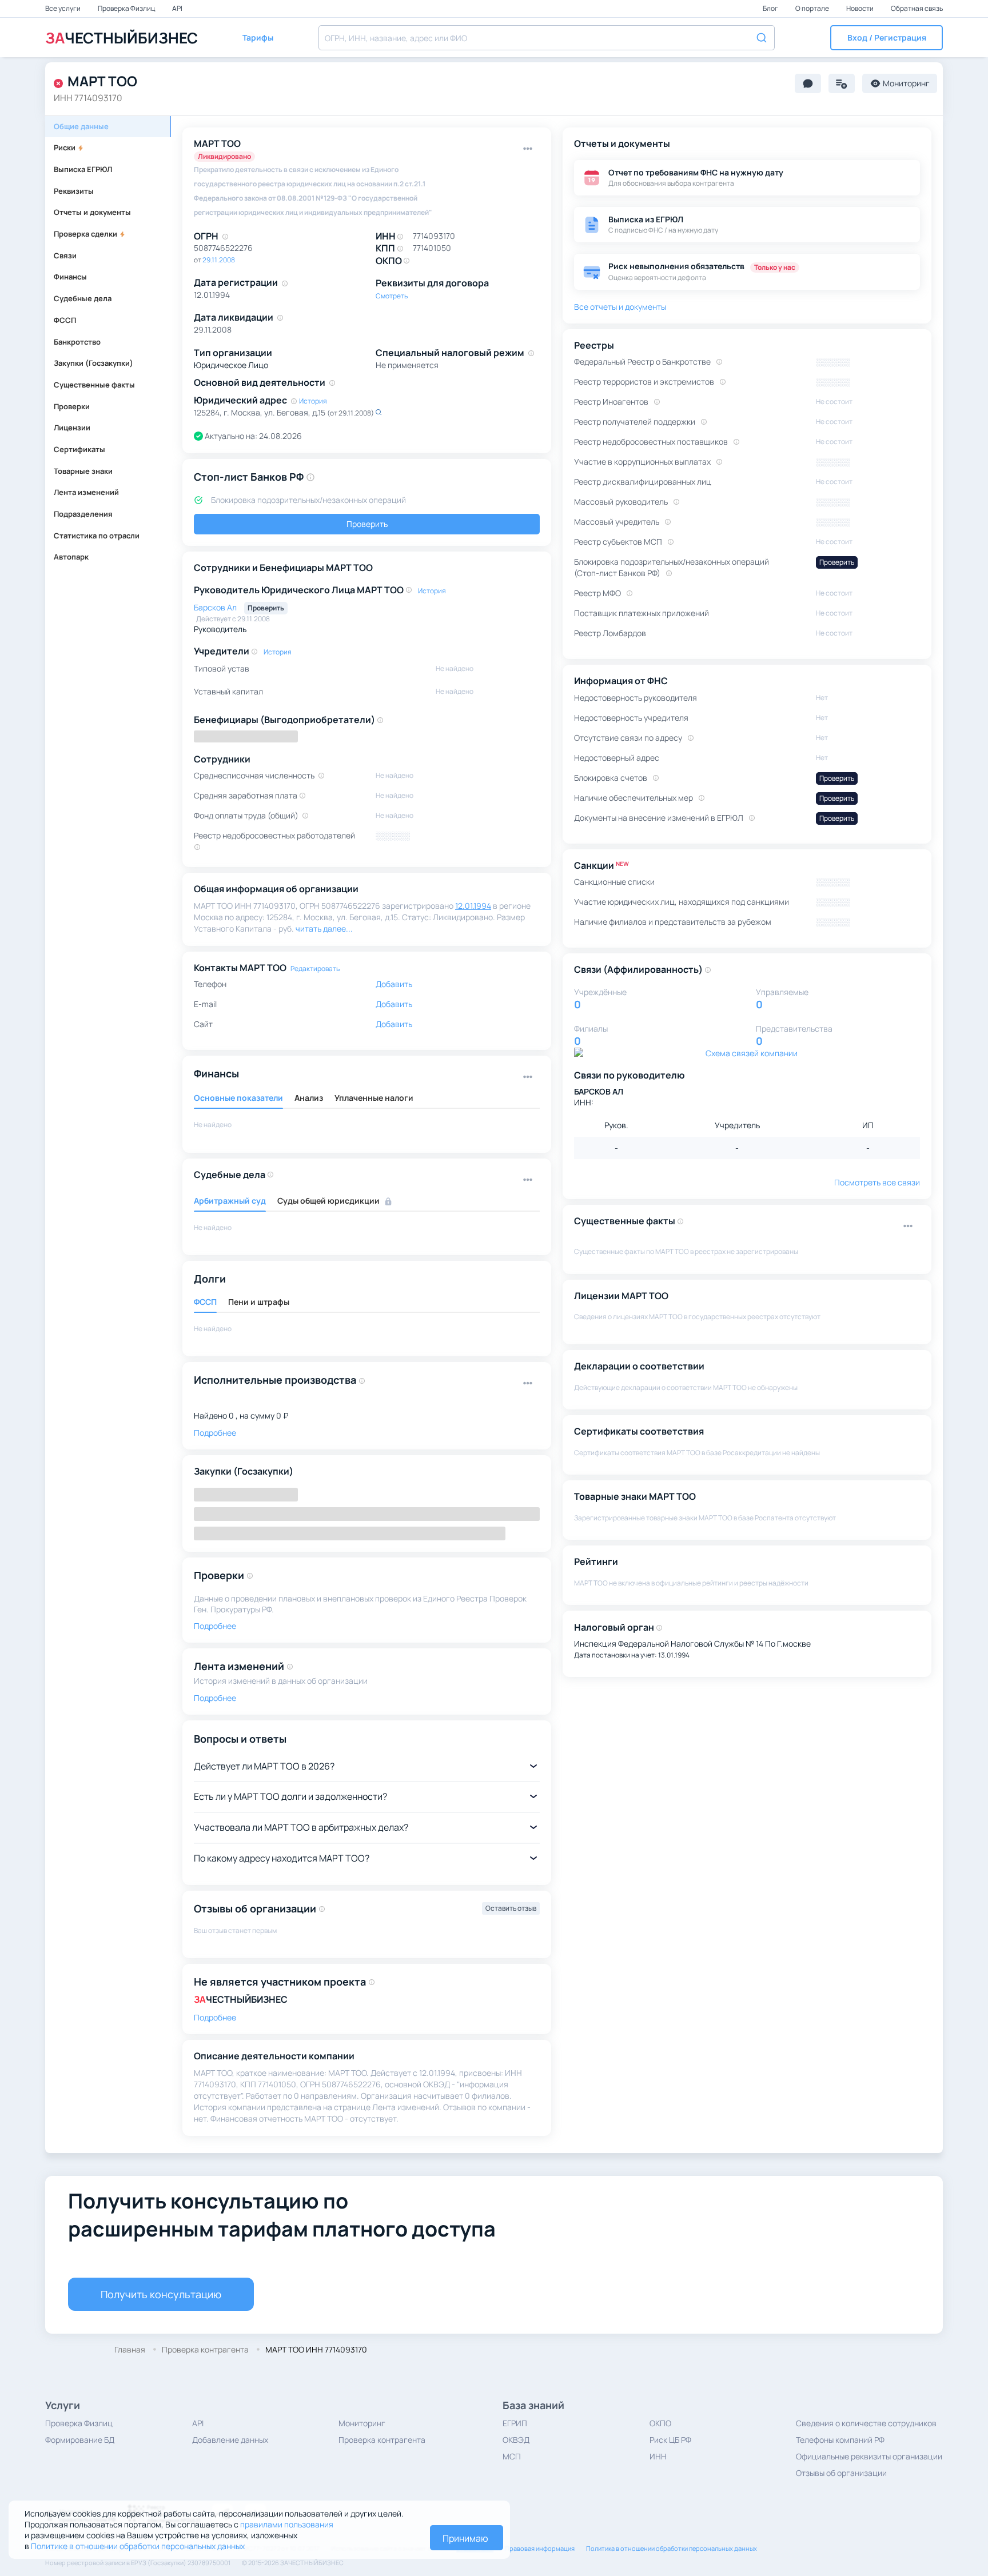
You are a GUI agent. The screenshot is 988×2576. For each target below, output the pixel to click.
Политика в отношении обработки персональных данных (672, 2548)
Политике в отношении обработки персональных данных (138, 2546)
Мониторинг (362, 2423)
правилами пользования (287, 2524)
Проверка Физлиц (127, 8)
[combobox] (547, 38)
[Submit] (761, 37)
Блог (771, 8)
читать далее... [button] (324, 928)
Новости (860, 8)
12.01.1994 (473, 906)
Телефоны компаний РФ (840, 2440)
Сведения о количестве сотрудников (866, 2423)
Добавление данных (230, 2440)
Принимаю (465, 2538)
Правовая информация (540, 2548)
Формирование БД (80, 2440)
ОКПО (660, 2423)
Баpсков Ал (216, 607)
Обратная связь (917, 8)
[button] (887, 38)
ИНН (658, 2456)
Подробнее (215, 2017)
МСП (512, 2456)
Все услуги (63, 8)
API (177, 8)
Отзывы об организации (841, 2473)
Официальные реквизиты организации (869, 2456)
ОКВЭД (516, 2440)
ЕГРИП (515, 2423)
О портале (813, 8)
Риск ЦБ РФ (670, 2440)
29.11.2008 (219, 260)
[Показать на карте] (379, 412)
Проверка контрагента (382, 2440)
